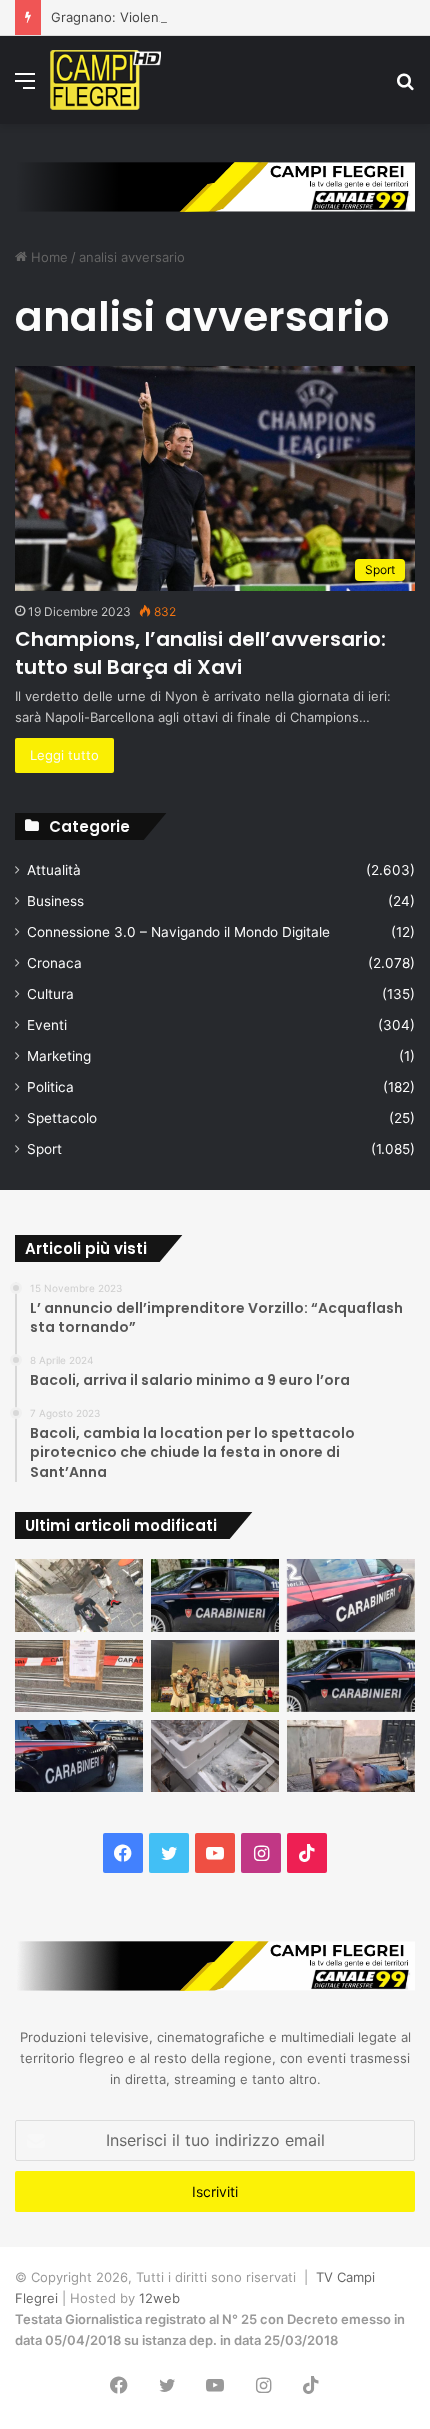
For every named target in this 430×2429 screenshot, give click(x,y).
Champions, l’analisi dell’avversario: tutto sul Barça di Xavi (200, 653)
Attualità (54, 870)
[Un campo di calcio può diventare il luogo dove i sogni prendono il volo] (215, 1676)
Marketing (59, 1056)
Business (55, 901)
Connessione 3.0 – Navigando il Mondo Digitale (178, 932)
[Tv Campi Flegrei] (105, 80)
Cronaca (54, 963)
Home (47, 257)
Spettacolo (62, 1118)
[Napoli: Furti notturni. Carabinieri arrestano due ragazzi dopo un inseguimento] (215, 1595)
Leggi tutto (64, 755)
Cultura (50, 994)
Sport (44, 1149)
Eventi (47, 1025)
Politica (50, 1087)
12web (159, 2298)
